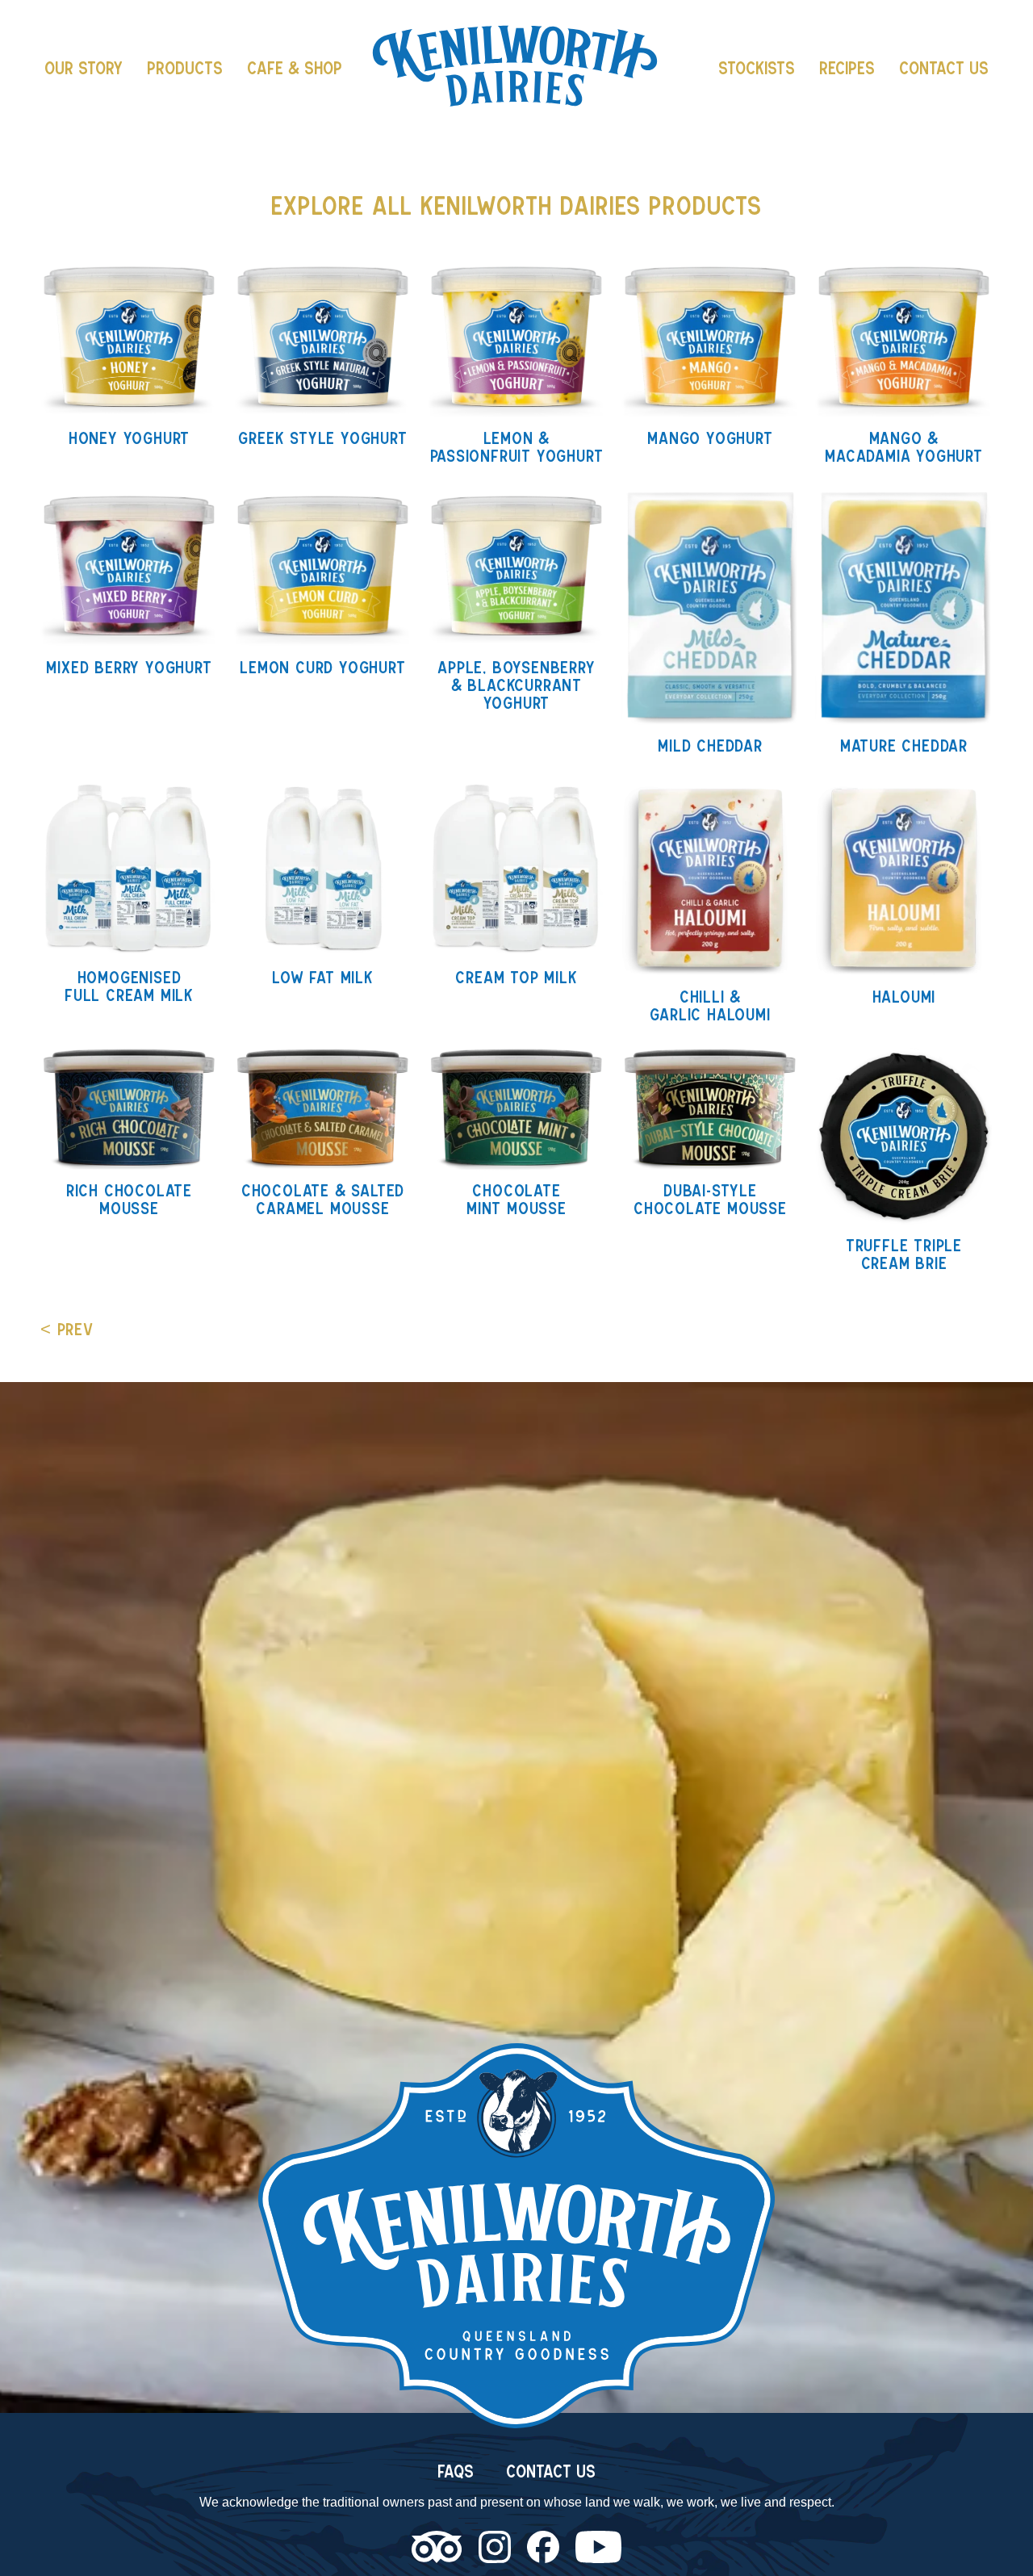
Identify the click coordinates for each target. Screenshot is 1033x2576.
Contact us (944, 68)
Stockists (757, 68)
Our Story (84, 68)
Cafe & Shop (295, 68)
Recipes (847, 68)
